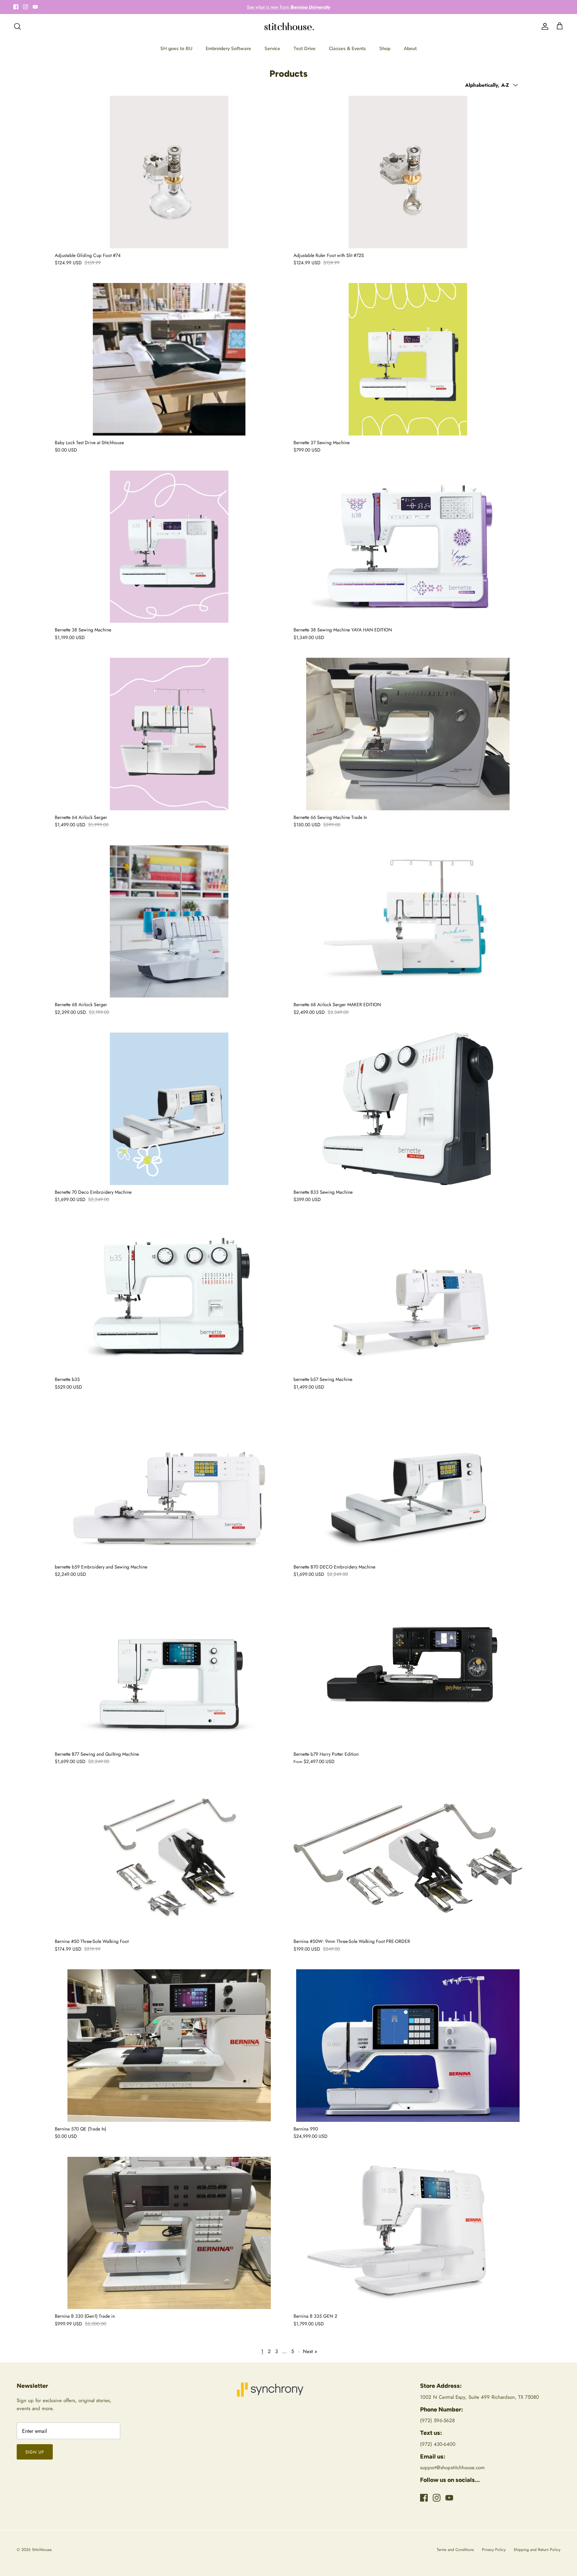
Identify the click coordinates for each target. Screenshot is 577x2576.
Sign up (35, 2452)
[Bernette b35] (169, 1296)
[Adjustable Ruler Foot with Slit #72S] (408, 172)
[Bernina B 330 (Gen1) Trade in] (169, 2233)
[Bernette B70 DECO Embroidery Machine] (408, 1484)
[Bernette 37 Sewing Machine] (408, 359)
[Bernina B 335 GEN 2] (408, 2233)
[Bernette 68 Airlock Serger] (169, 922)
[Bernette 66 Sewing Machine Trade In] (408, 734)
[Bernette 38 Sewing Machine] (169, 547)
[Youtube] (35, 7)
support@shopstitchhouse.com (452, 2468)
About (410, 49)
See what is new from (288, 7)
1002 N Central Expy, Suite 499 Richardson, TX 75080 (479, 2397)
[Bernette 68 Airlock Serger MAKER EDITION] (408, 922)
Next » (310, 2351)
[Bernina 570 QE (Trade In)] (169, 2046)
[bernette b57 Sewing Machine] (408, 1296)
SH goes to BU (176, 49)
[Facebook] (16, 7)
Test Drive (305, 49)
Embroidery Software (228, 49)
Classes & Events (347, 49)
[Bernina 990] (408, 2046)
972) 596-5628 (438, 2420)
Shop (385, 49)
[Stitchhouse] (289, 27)
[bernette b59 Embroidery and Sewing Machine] (169, 1484)
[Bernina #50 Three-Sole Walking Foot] (169, 1858)
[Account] (544, 26)
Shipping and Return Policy (537, 2550)
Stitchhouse (42, 2550)
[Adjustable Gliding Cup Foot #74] (169, 172)
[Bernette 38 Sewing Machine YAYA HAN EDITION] (408, 547)
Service (272, 49)
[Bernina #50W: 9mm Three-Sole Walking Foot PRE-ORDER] (408, 1858)
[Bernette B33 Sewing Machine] (408, 1109)
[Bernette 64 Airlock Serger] (169, 734)
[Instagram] (26, 7)
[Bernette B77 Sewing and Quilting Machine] (169, 1671)
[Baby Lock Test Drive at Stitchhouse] (169, 359)
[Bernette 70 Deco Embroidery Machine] (169, 1109)
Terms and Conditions (455, 2550)
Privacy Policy (494, 2550)
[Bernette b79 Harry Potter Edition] (408, 1671)
